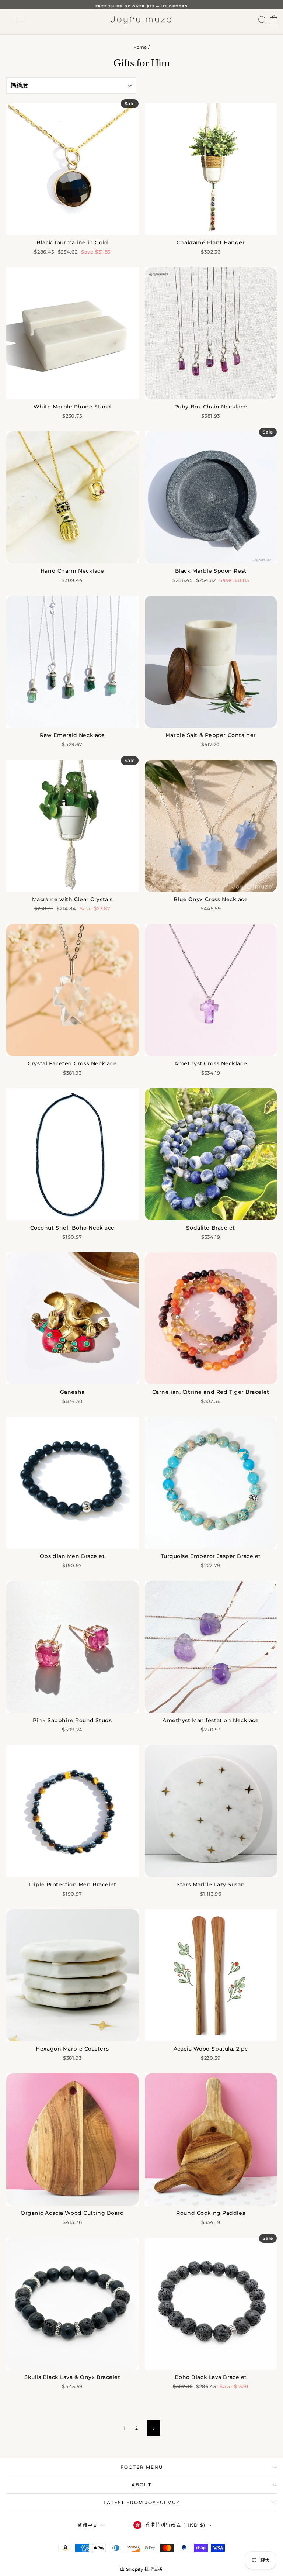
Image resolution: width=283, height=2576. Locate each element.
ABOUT (141, 2485)
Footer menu (142, 2467)
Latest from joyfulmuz (142, 2502)
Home (140, 47)
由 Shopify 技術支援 (141, 2569)
